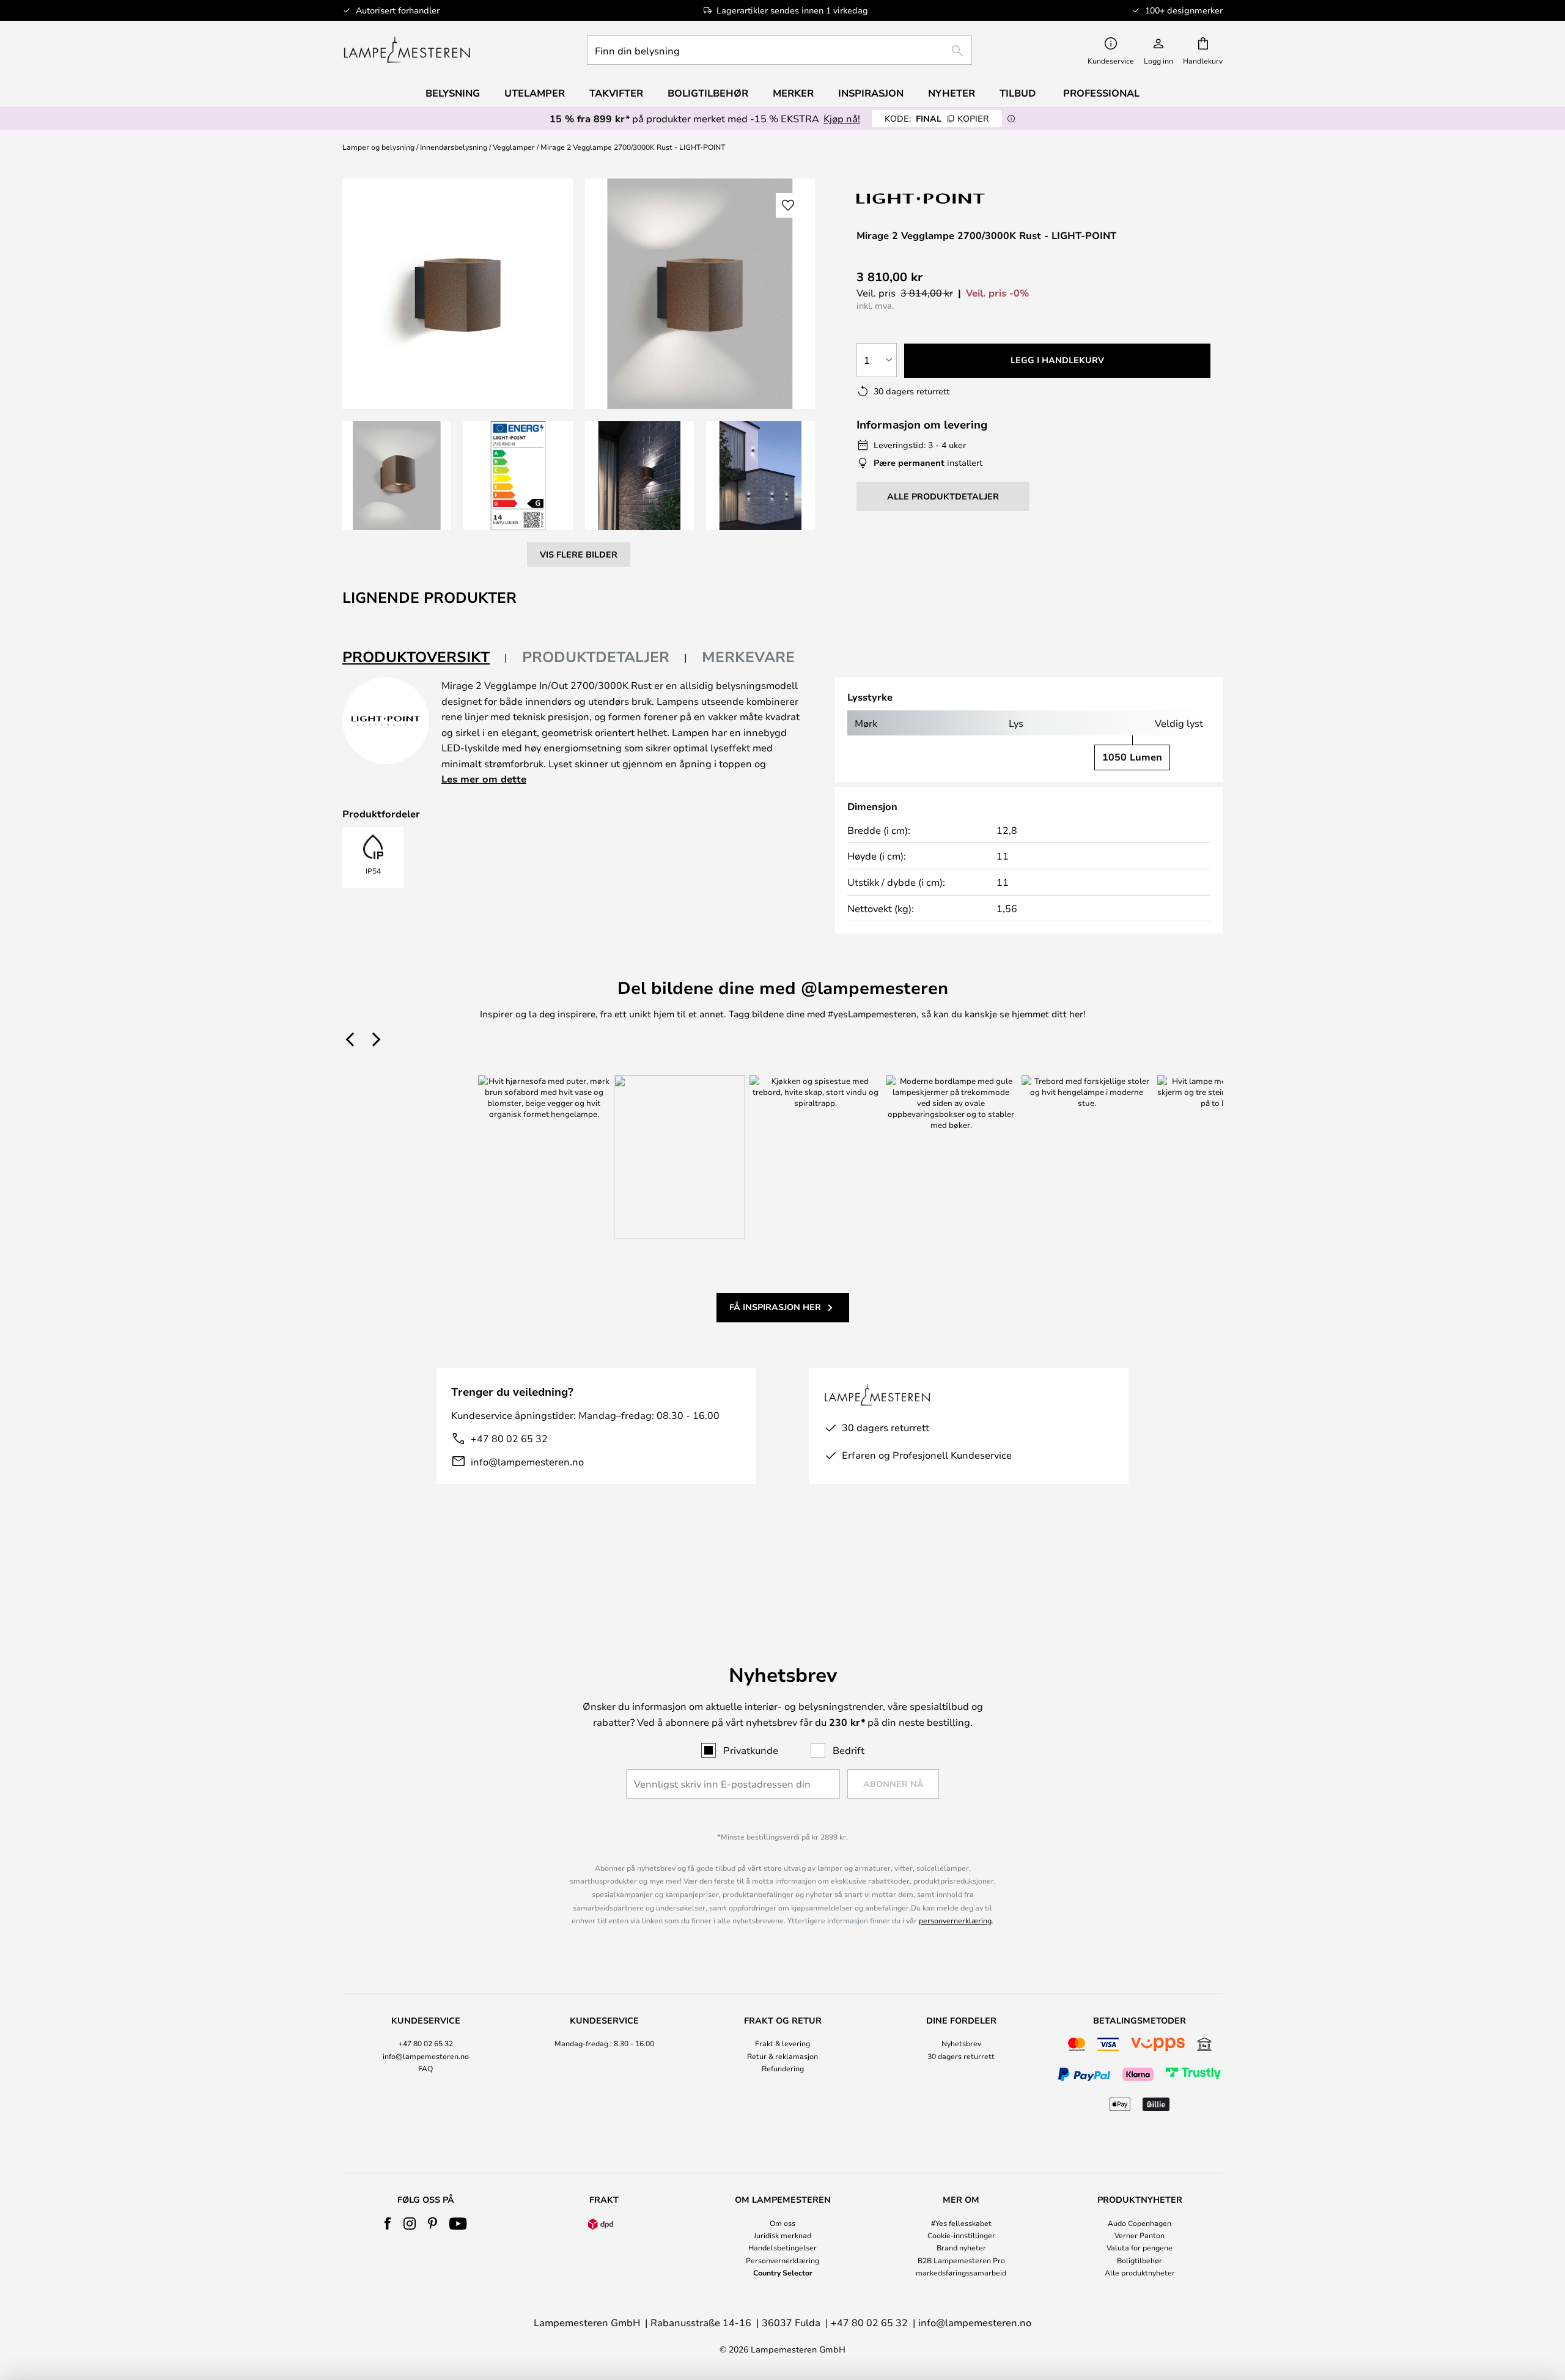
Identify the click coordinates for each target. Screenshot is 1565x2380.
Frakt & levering (782, 2043)
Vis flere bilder (579, 554)
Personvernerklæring (782, 2260)
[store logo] (407, 50)
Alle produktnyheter (1140, 2272)
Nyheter (952, 93)
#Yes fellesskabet (961, 2223)
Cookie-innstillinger (961, 2235)
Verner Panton (1140, 2235)
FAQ (425, 2068)
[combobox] (779, 50)
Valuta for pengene (1140, 2247)
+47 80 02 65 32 (509, 1438)
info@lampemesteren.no (527, 1461)
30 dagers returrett (961, 2056)
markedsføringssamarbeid (961, 2272)
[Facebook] (388, 2223)
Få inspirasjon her (775, 1307)
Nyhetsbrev (961, 2043)
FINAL (937, 118)
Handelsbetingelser (782, 2247)
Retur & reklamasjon (782, 2056)
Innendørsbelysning (454, 147)
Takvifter (616, 93)
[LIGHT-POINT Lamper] (921, 198)
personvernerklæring (955, 1920)
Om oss (782, 2223)
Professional (1101, 93)
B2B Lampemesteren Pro (961, 2260)
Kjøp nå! (842, 118)
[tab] (425, 658)
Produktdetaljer (596, 657)
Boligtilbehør (1140, 2260)
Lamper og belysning (378, 147)
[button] (397, 476)
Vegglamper (514, 147)
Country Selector (783, 2272)
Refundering (783, 2068)
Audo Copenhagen (1140, 2223)
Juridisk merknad (782, 2235)
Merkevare (748, 657)
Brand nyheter (961, 2247)
